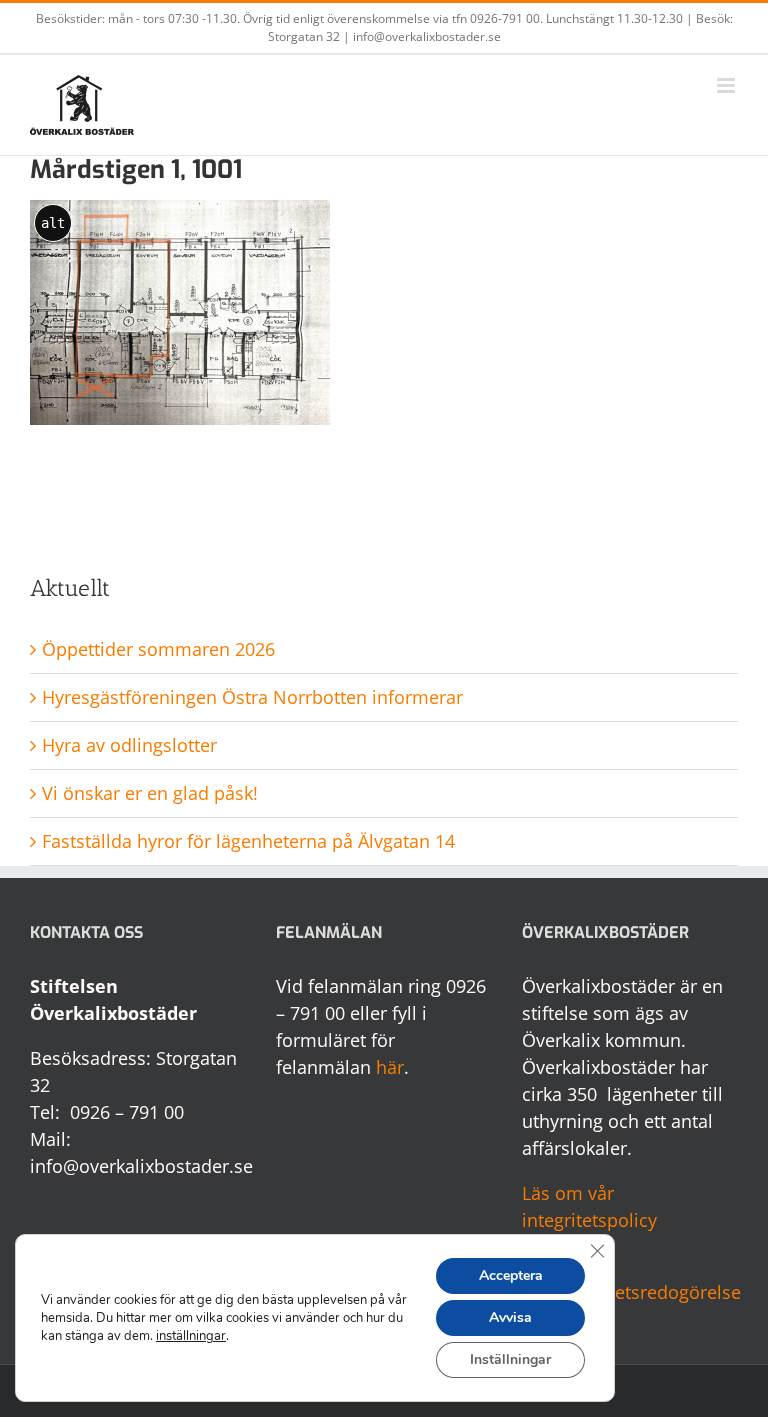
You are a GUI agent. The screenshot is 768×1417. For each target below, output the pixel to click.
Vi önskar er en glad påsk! (150, 793)
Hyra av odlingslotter (129, 745)
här (390, 1067)
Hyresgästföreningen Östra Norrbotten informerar (252, 697)
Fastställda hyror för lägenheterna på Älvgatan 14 (248, 841)
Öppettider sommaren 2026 (158, 649)
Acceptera (511, 1275)
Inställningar (510, 1359)
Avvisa (510, 1317)
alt (53, 223)
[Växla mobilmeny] (727, 85)
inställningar (191, 1336)
